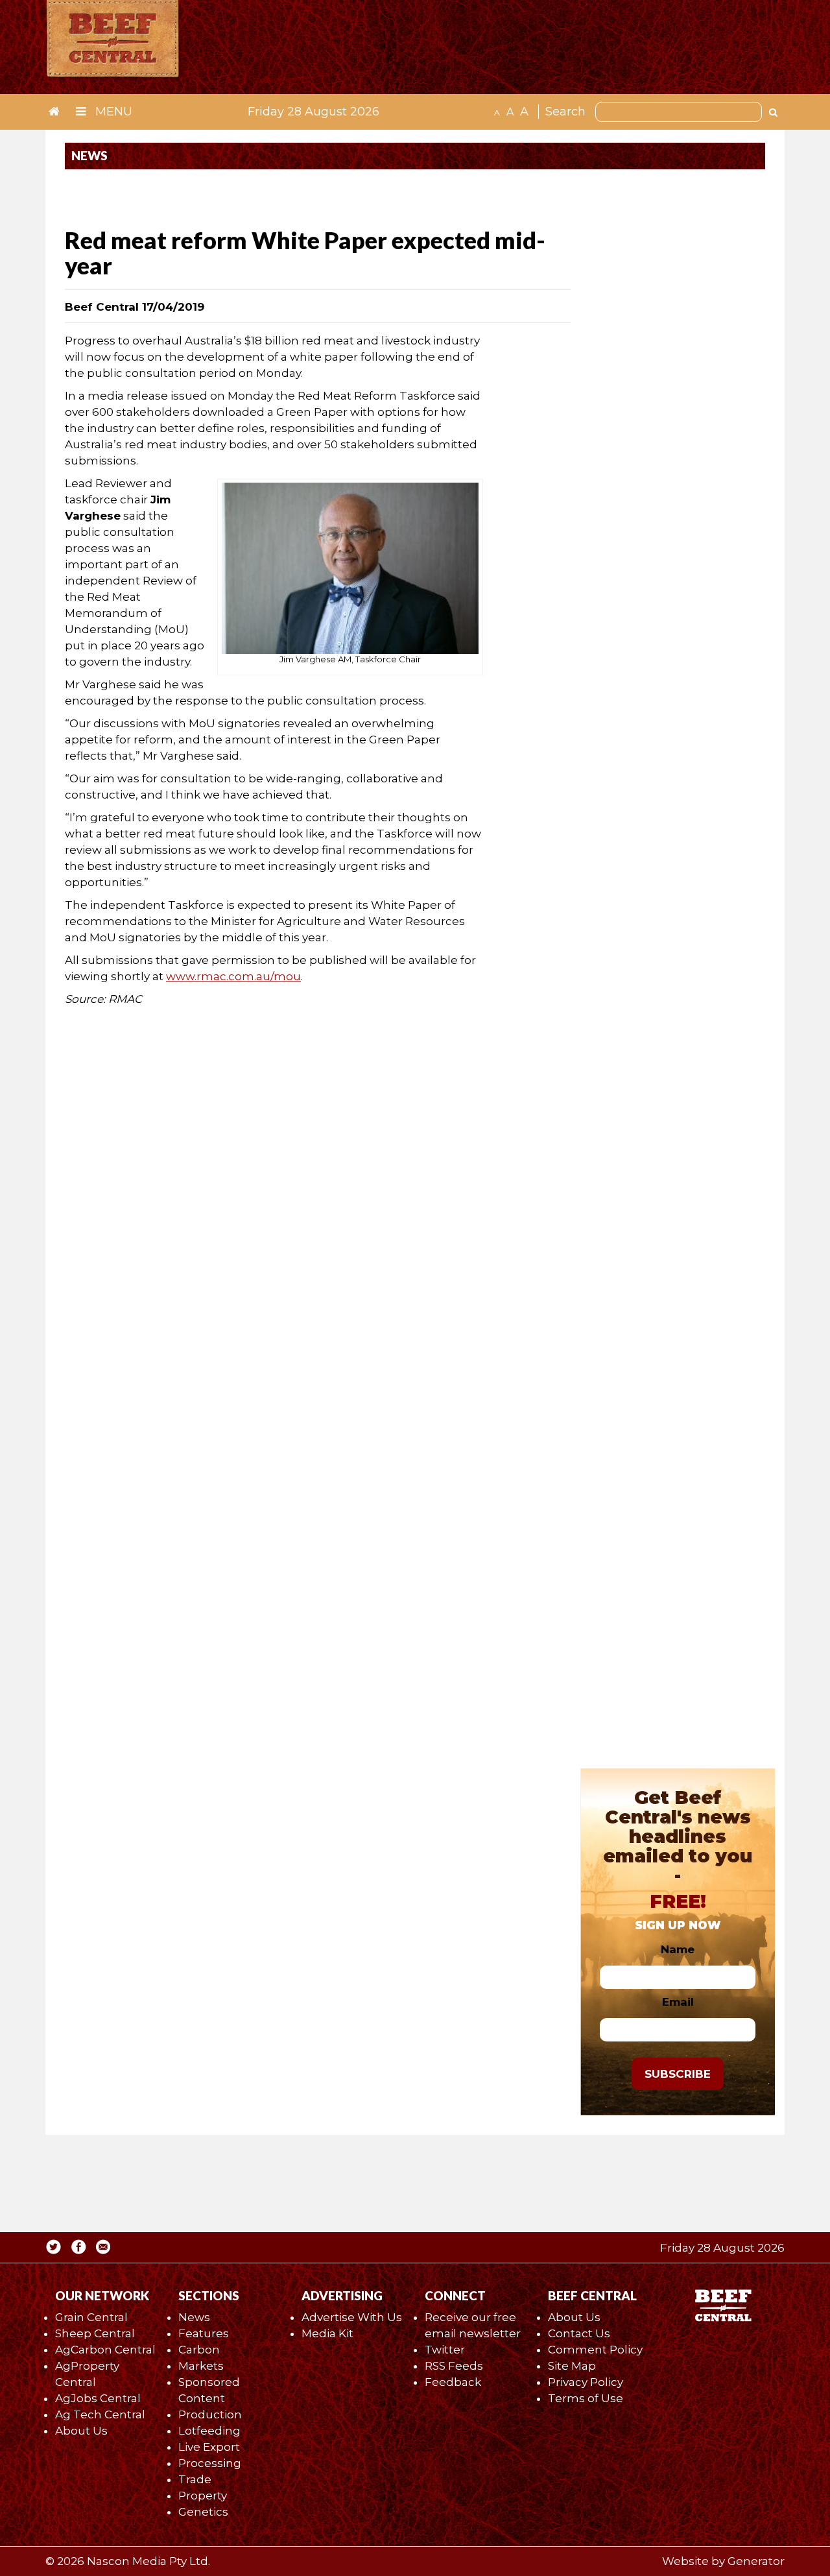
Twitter (445, 2350)
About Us (81, 2431)
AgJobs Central (98, 2398)
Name (678, 1949)
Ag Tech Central (100, 2414)
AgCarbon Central (105, 2350)
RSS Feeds (454, 2366)
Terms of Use (586, 2398)
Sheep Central (95, 2333)
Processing (210, 2463)
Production (210, 2414)
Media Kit (327, 2333)
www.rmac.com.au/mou (233, 976)
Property (203, 2496)
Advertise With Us (352, 2317)
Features (204, 2333)
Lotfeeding (209, 2431)
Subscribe (678, 2074)
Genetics (203, 2512)
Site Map (572, 2366)
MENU (112, 112)
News (194, 2317)
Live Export (209, 2447)
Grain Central (91, 2317)
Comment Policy (595, 2350)
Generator (756, 2561)
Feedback (453, 2382)
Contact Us (579, 2333)
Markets (201, 2366)
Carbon (199, 2350)
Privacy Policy (586, 2382)
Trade (195, 2479)
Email (678, 2002)
